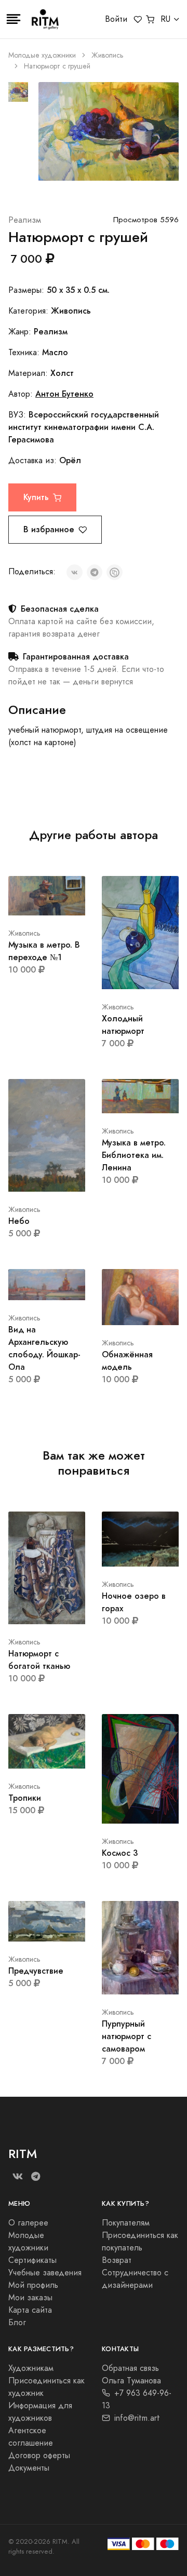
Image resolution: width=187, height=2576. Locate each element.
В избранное (49, 529)
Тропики (25, 1798)
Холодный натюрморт (123, 1025)
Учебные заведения (45, 2273)
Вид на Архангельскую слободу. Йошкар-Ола (44, 1348)
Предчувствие (36, 1971)
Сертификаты (32, 2260)
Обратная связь (130, 2368)
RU (165, 19)
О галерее (28, 2223)
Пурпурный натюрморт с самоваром (126, 2036)
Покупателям (126, 2223)
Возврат (117, 2260)
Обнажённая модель (127, 1361)
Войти (116, 19)
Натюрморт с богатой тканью (39, 1660)
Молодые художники (42, 55)
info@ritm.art (137, 2418)
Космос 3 (120, 1853)
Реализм (25, 220)
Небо (19, 1221)
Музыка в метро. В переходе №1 (44, 951)
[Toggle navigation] (14, 19)
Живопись (108, 55)
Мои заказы (30, 2298)
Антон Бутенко (64, 394)
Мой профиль (33, 2285)
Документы (29, 2468)
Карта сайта (30, 2310)
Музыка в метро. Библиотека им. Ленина (134, 1155)
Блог (17, 2323)
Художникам (31, 2368)
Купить (36, 497)
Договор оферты (39, 2456)
